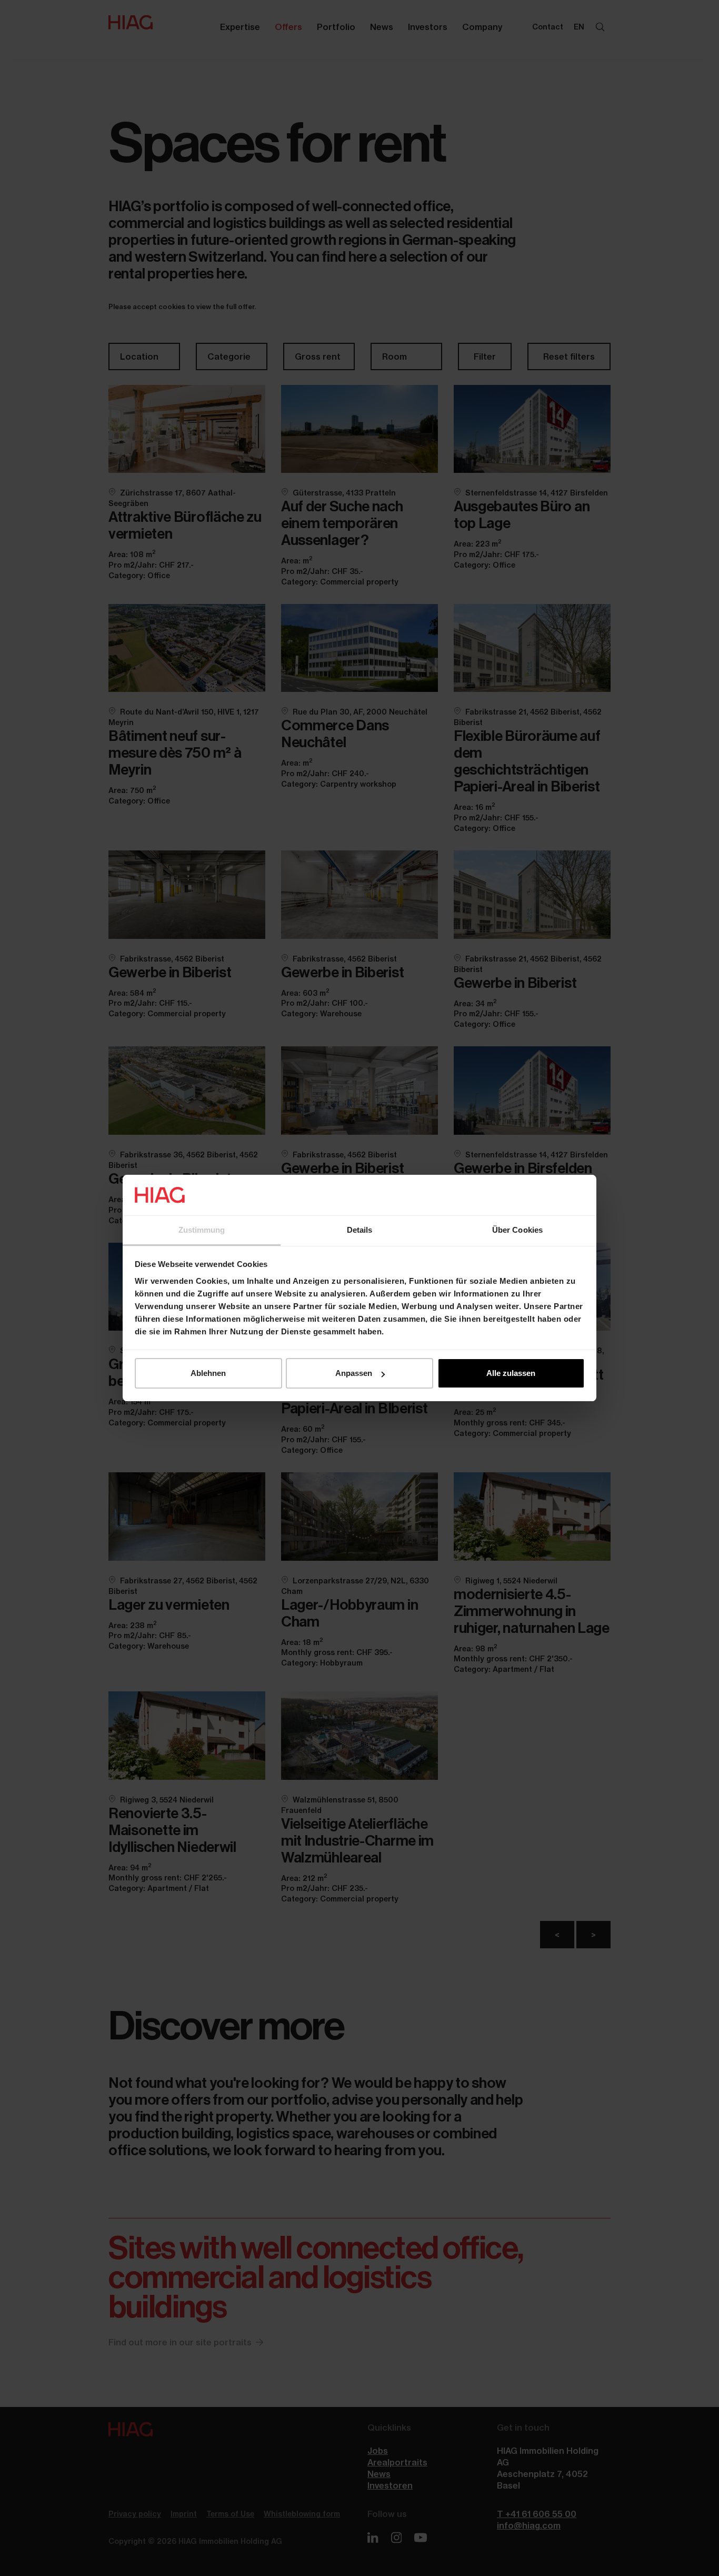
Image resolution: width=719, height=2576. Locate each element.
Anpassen (354, 1373)
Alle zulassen (511, 1373)
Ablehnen (208, 1373)
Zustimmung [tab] (202, 1230)
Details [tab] (360, 1230)
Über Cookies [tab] (517, 1230)
